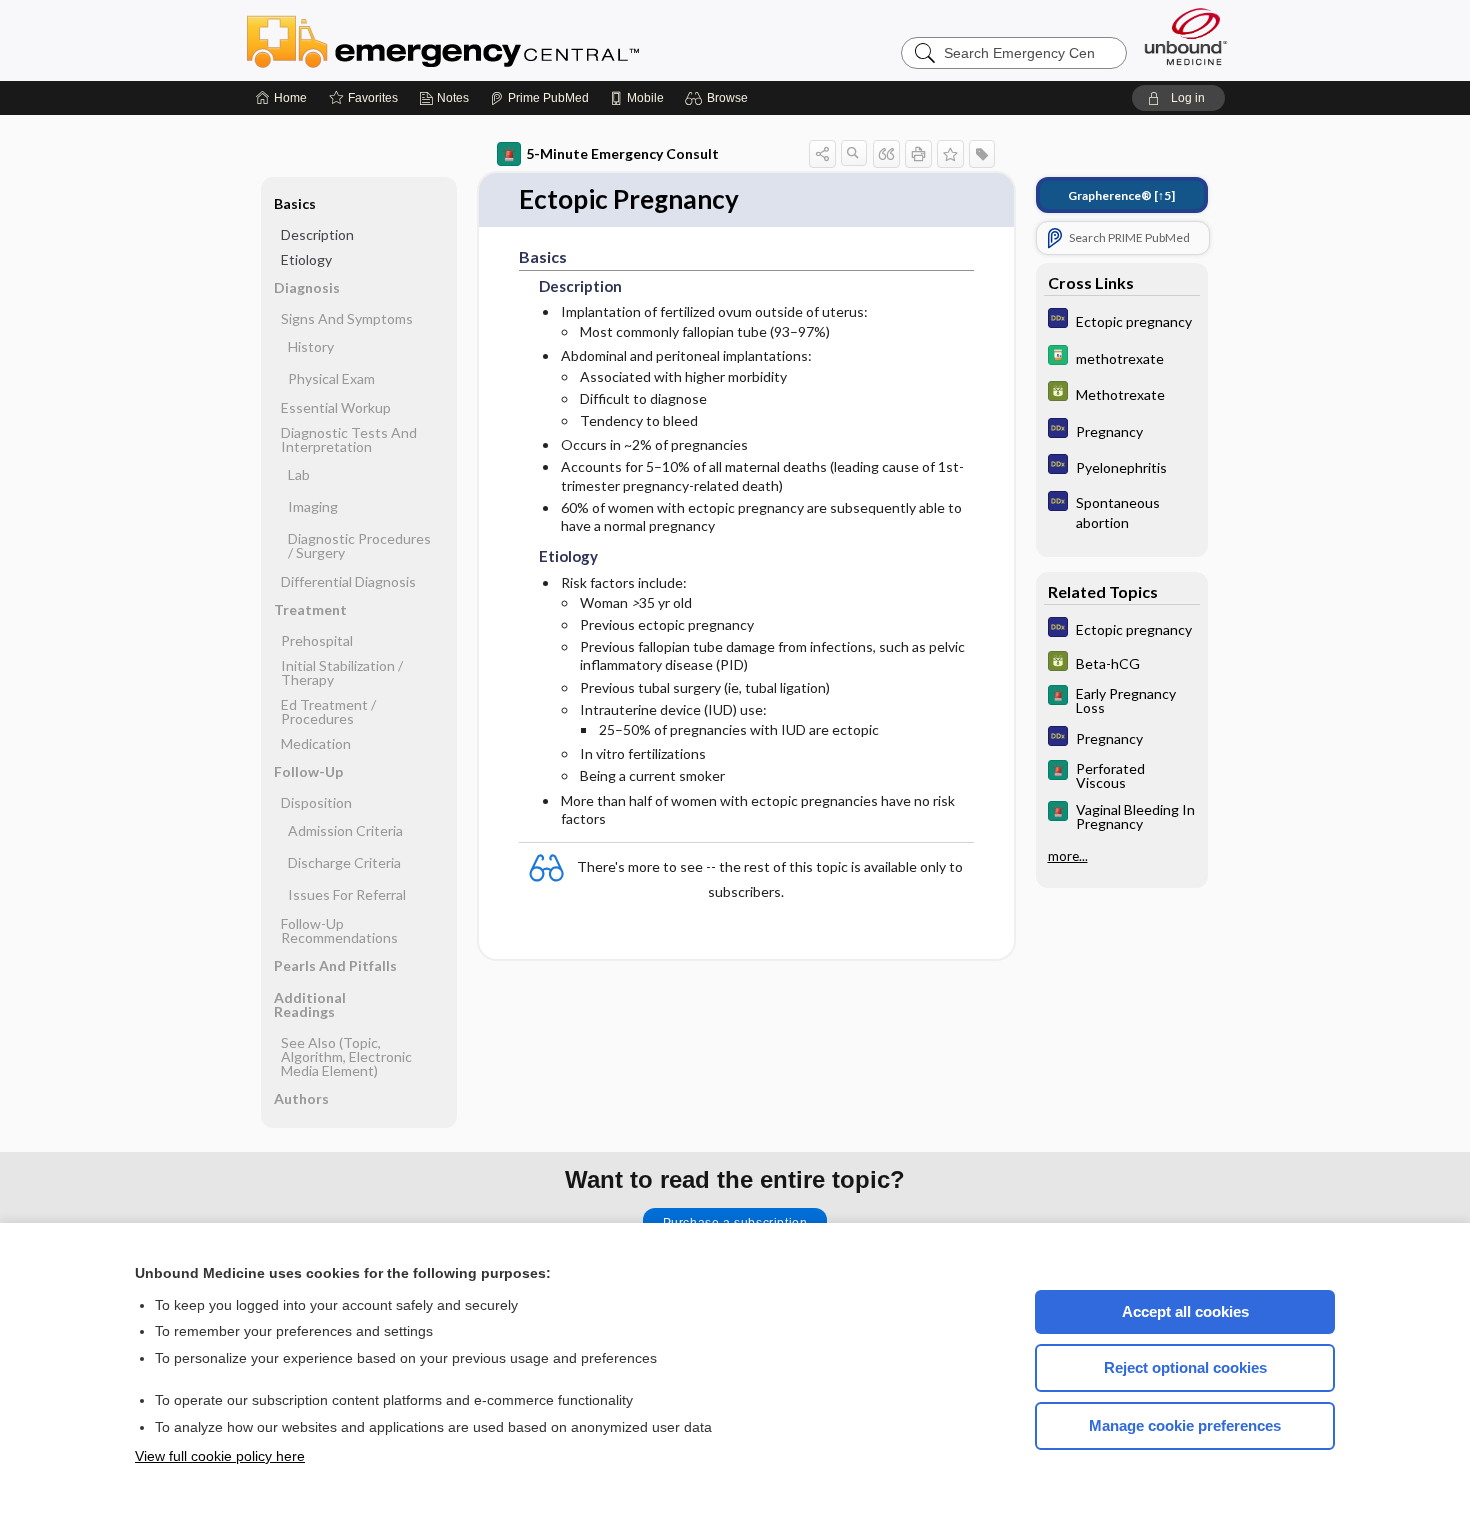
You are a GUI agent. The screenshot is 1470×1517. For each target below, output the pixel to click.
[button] (719, 98)
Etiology (306, 259)
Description (317, 234)
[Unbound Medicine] (1186, 36)
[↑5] (1121, 195)
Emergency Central (495, 40)
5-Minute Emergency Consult (622, 153)
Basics (295, 203)
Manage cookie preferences (1185, 1425)
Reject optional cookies (1185, 1367)
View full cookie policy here (220, 1456)
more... (1068, 856)
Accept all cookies (1185, 1311)
